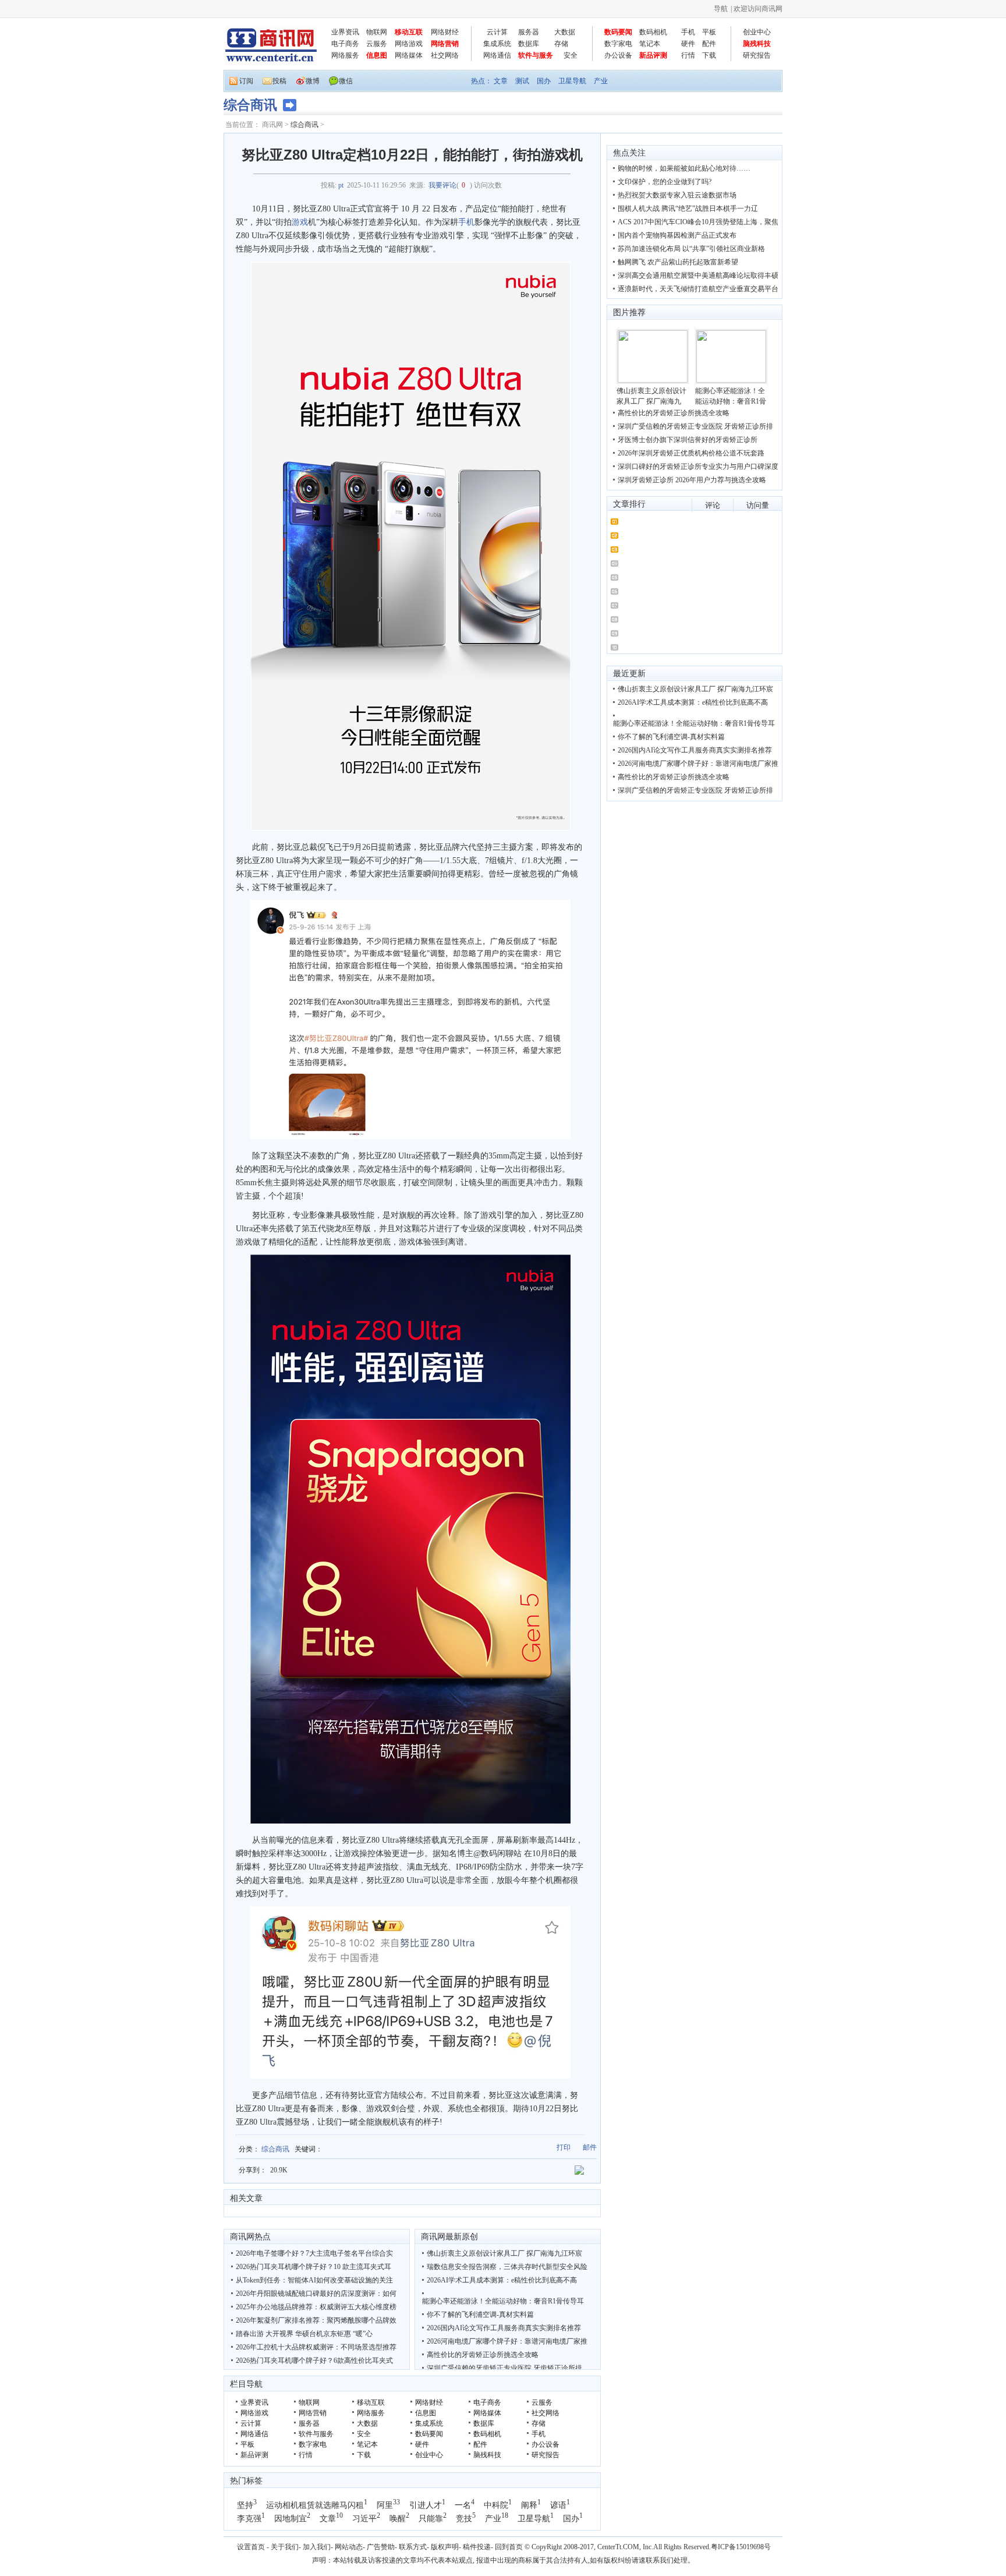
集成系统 (497, 44)
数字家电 (618, 44)
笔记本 (650, 44)
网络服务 (345, 55)
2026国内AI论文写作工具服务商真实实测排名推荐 (504, 2328)
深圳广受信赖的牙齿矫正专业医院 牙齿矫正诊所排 (504, 2368)
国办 (544, 81)
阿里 (385, 2505)
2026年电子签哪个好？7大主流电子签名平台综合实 (314, 2253)
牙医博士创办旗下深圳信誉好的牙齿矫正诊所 (688, 440)
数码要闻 (618, 32)
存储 (561, 44)
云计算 (497, 32)
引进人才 (426, 2505)
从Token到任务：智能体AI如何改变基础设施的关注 (314, 2280)
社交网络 (445, 55)
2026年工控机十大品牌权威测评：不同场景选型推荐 (316, 2347)
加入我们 (317, 2547)
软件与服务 (536, 55)
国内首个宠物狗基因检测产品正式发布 (677, 235)
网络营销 (445, 44)
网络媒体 (409, 55)
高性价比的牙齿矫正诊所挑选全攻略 (483, 2355)
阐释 (529, 2505)
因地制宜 (291, 2519)
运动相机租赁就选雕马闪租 (315, 2505)
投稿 (279, 81)
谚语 (558, 2505)
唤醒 (398, 2519)
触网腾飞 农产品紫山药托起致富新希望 (678, 262)
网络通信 (497, 55)
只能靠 (431, 2519)
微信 (346, 81)
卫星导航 (572, 81)
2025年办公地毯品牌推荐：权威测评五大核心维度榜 (316, 2307)
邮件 (590, 2147)
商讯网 (272, 125)
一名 (463, 2505)
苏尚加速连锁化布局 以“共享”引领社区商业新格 (691, 249)
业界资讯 (345, 32)
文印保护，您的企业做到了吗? (665, 182)
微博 (313, 81)
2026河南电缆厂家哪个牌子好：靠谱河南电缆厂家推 (507, 2341)
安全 (571, 55)
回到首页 (509, 2547)
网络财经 (445, 32)
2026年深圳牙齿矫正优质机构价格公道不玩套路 (691, 453)
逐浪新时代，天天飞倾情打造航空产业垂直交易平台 (698, 289)
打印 (564, 2147)
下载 (709, 55)
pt (341, 185)
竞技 (464, 2519)
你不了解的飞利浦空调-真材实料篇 (480, 2314)
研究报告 (757, 55)
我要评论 (442, 185)
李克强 (249, 2519)
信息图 (377, 55)
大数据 (565, 32)
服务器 (529, 32)
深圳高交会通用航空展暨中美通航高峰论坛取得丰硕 (698, 275)
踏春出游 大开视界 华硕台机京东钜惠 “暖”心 (304, 2334)
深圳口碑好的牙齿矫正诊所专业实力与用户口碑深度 (698, 467)
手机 (688, 32)
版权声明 (445, 2547)
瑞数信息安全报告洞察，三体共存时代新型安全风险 (507, 2267)
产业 (601, 81)
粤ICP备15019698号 (741, 2547)
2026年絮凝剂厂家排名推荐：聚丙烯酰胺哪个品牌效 (316, 2320)
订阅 (246, 81)
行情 (688, 55)
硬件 (688, 44)
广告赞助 (381, 2547)
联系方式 (413, 2547)
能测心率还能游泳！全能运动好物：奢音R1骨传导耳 (503, 2301)
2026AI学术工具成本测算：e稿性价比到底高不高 (502, 2280)
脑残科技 (757, 44)
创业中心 (757, 32)
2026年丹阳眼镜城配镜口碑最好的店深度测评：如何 (316, 2294)
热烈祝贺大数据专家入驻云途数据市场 (677, 195)
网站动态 (349, 2547)
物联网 (377, 32)
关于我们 (285, 2547)
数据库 (529, 44)
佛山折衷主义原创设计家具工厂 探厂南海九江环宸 (504, 2253)
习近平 (364, 2519)
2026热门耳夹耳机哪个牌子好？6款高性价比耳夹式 (314, 2361)
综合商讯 (304, 125)
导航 (721, 9)
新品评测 (653, 55)
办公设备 (618, 55)
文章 (501, 81)
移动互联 (409, 32)
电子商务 (345, 44)
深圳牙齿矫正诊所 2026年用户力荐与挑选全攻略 (692, 480)
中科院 (496, 2505)
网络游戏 (409, 44)
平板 (709, 32)
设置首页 (251, 2547)
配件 (709, 44)
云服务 (377, 44)
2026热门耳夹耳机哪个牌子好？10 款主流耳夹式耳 (314, 2267)
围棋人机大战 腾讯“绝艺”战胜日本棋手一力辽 (688, 209)
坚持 (245, 2505)
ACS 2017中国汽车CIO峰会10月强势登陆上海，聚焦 (698, 222)
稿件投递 (477, 2547)
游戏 (300, 222)
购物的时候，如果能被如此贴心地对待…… (684, 168)
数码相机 (653, 32)
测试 (522, 81)
